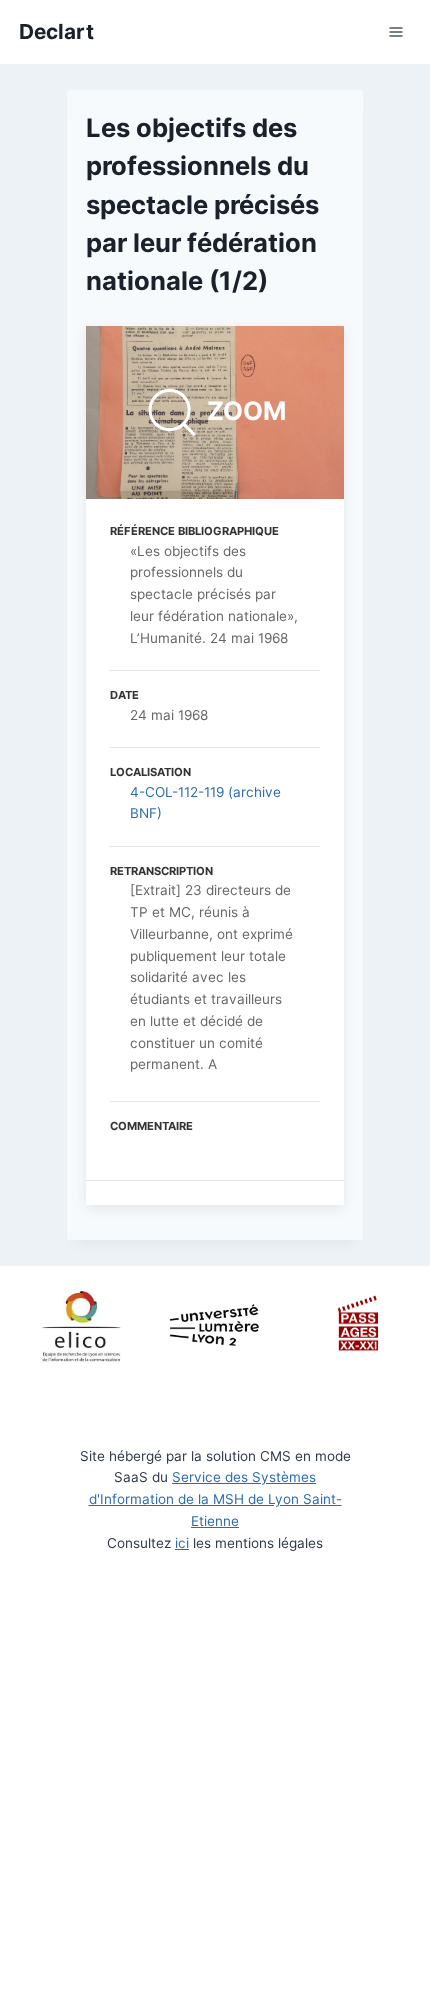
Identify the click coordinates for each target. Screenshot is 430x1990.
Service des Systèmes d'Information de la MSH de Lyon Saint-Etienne (215, 1499)
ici (182, 1543)
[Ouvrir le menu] (395, 32)
